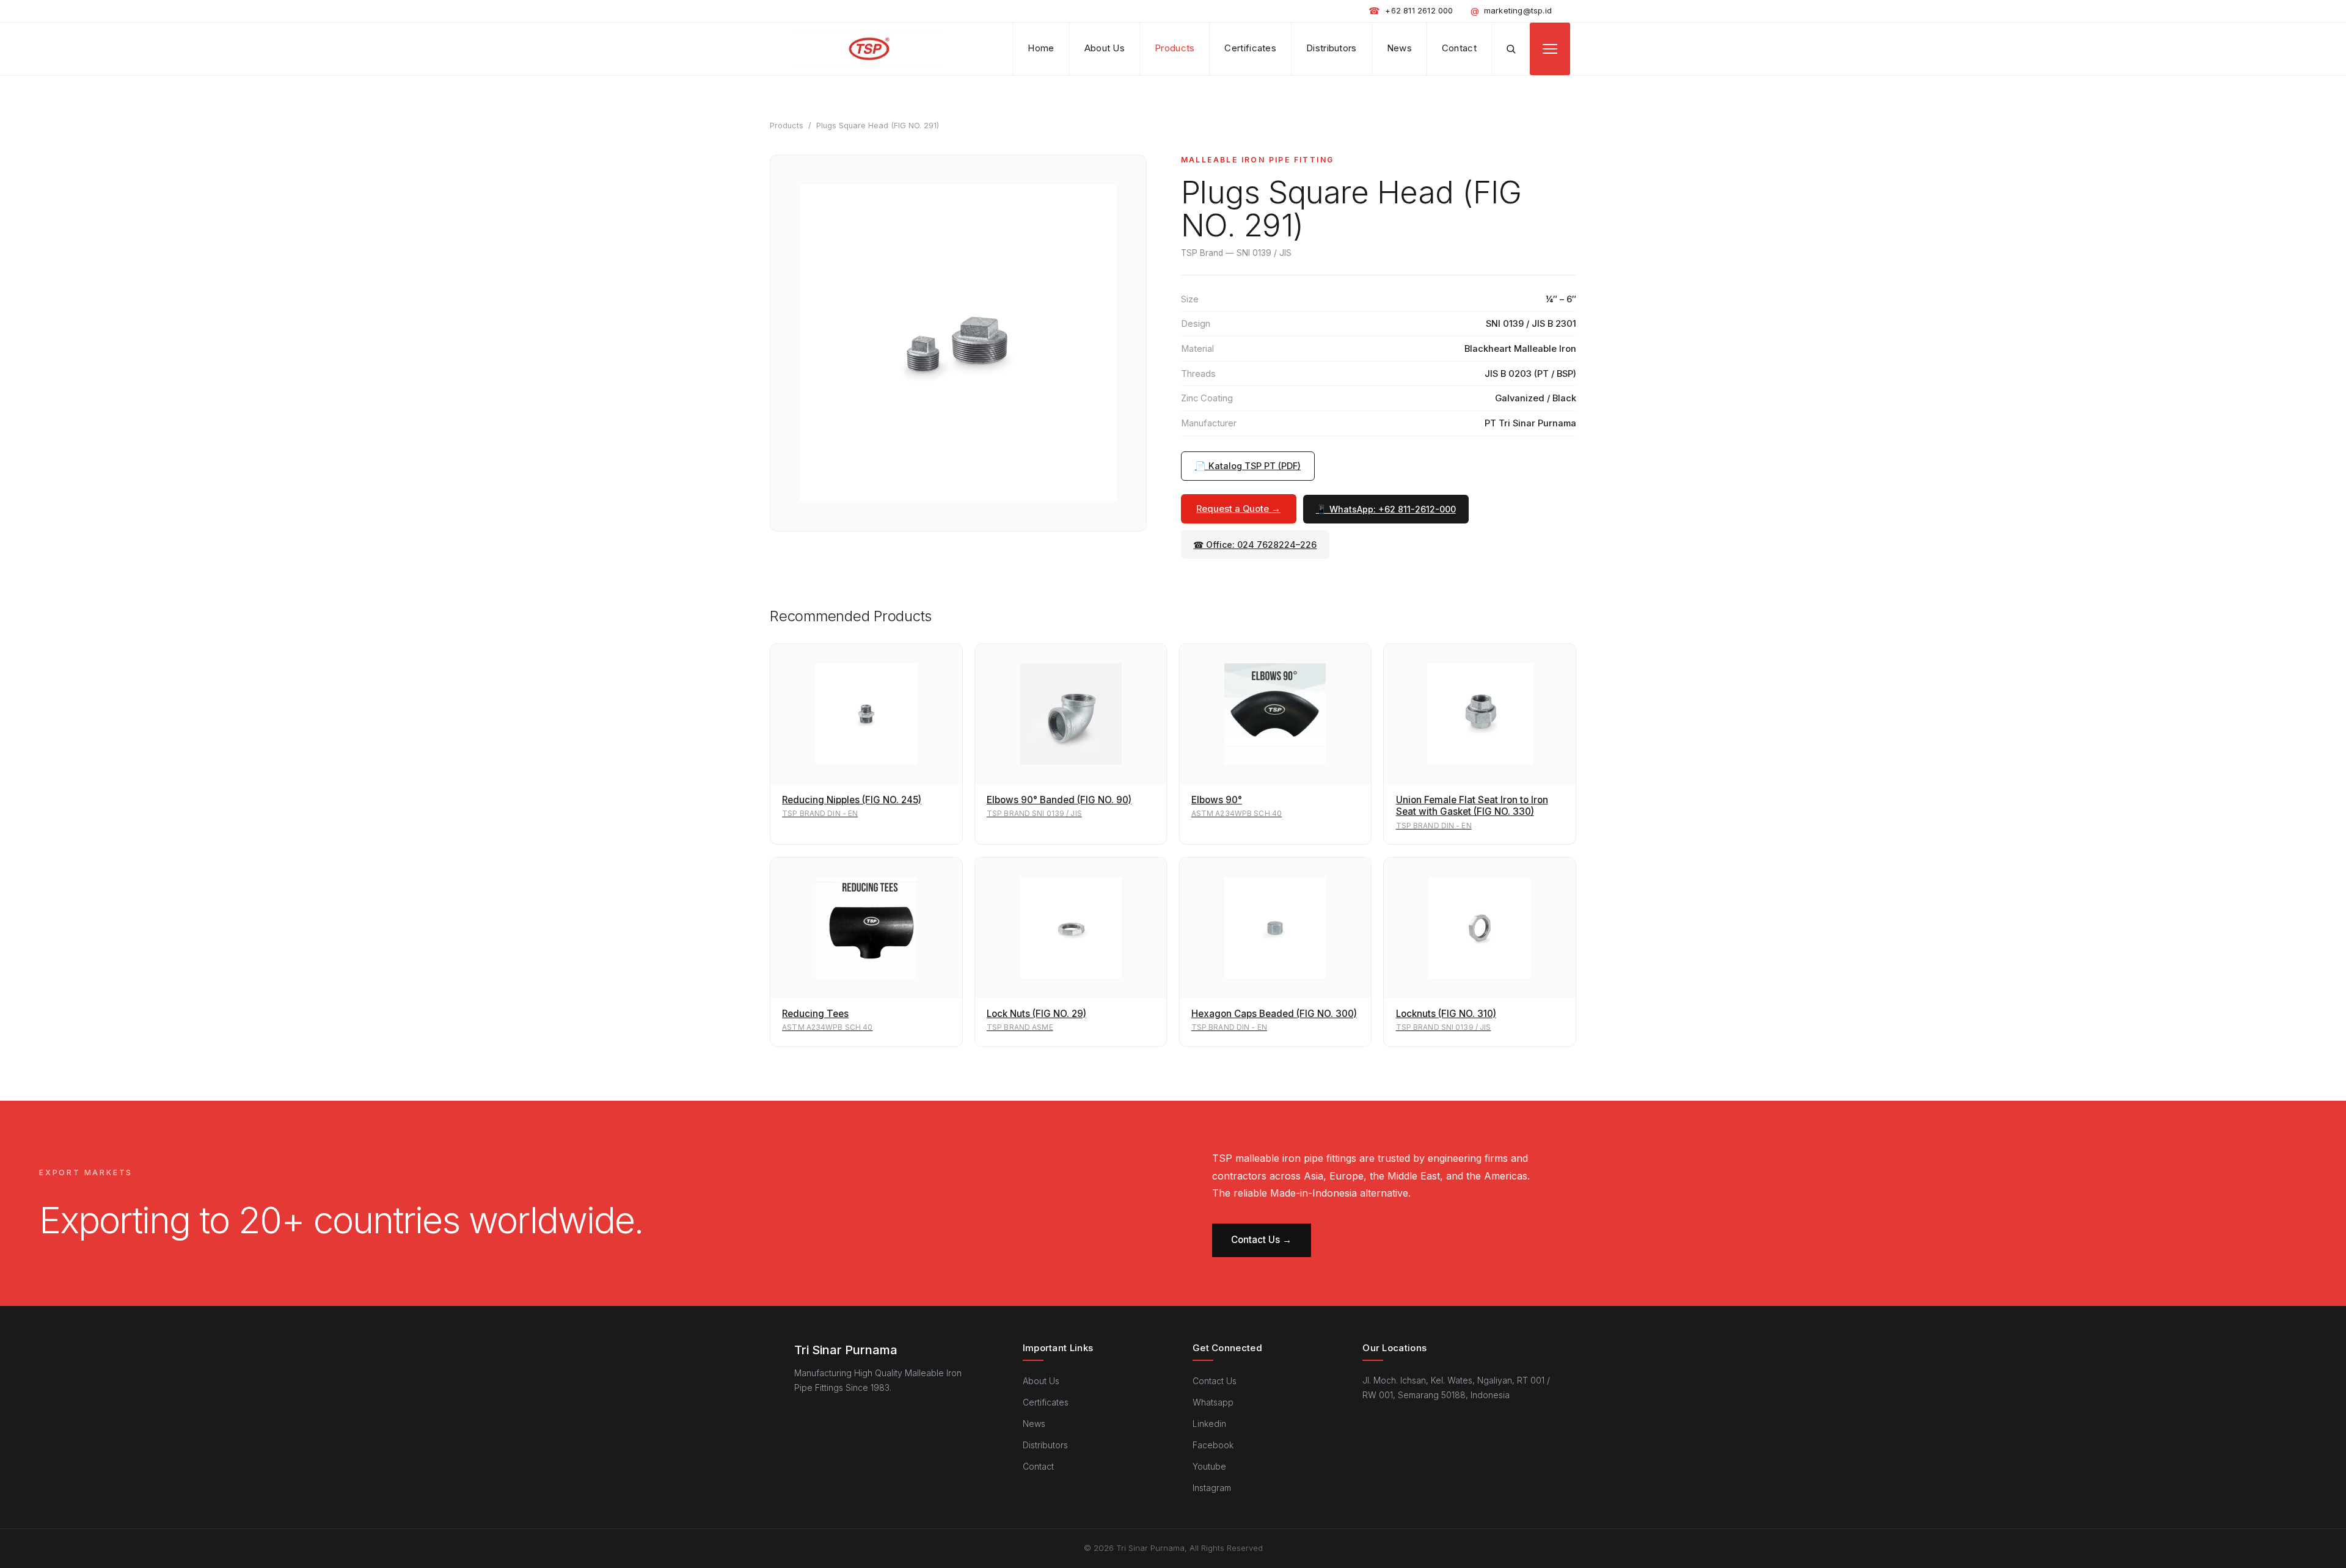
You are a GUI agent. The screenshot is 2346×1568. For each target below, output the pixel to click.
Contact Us (1215, 1381)
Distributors (1332, 48)
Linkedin (1209, 1424)
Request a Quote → (1238, 509)
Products (1175, 48)
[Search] (1511, 49)
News (1399, 48)
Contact (1459, 48)
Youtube (1209, 1466)
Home (1041, 48)
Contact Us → (1261, 1240)
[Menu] (1550, 49)
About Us (1105, 48)
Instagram (1212, 1488)
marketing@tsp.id (1511, 11)
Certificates (1250, 48)
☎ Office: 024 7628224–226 (1255, 545)
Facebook (1213, 1445)
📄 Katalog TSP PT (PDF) (1248, 466)
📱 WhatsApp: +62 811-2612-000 (1386, 509)
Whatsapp (1213, 1402)
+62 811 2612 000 (1411, 11)
